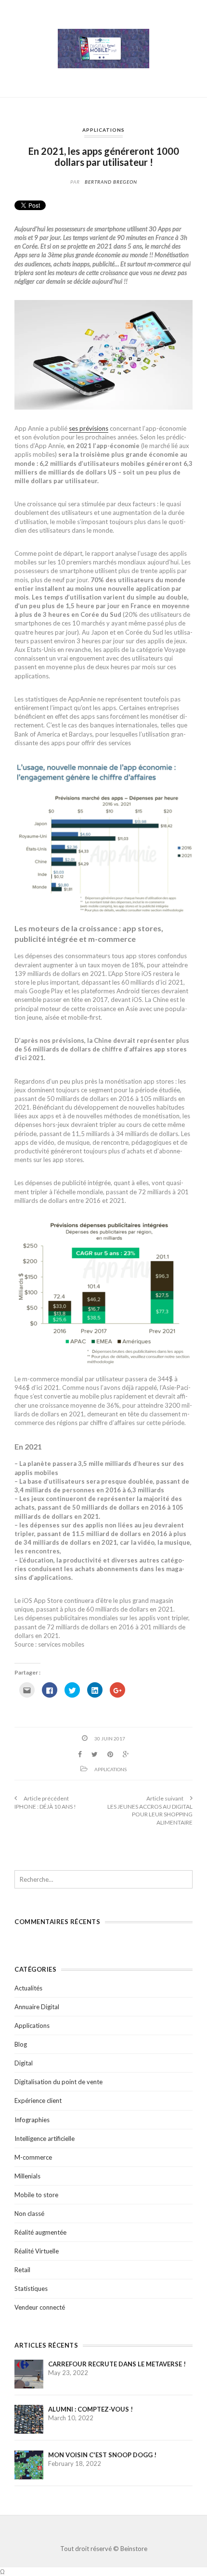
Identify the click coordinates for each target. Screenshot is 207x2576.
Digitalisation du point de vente (58, 2082)
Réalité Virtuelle (37, 2251)
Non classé (29, 2213)
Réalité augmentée (40, 2232)
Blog (21, 2044)
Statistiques (31, 2288)
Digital (24, 2063)
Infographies (32, 2120)
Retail (22, 2270)
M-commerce (33, 2157)
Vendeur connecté (40, 2307)
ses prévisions (89, 428)
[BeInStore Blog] (103, 48)
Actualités (28, 1988)
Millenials (27, 2176)
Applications (103, 130)
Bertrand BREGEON (111, 182)
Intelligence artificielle (45, 2138)
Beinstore (134, 2549)
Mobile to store (36, 2195)
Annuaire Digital (37, 2007)
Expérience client (38, 2101)
